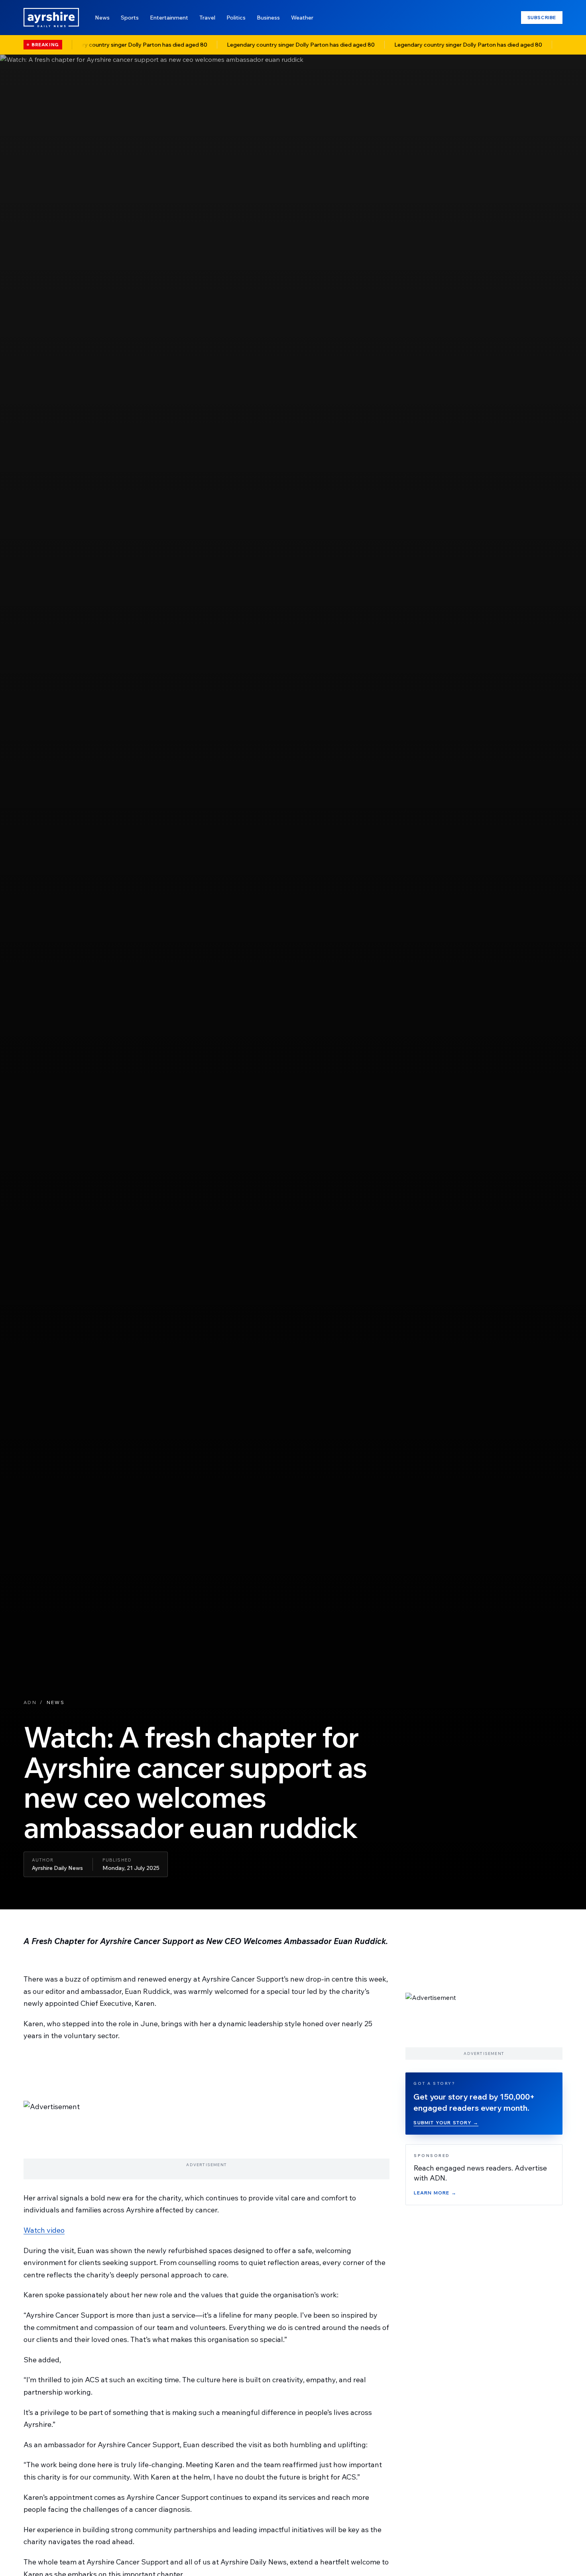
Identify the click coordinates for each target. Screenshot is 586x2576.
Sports (130, 18)
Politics (236, 18)
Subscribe (542, 17)
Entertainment (169, 18)
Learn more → (435, 2192)
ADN (30, 1702)
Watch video (44, 2230)
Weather (302, 18)
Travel (207, 18)
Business (268, 18)
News (102, 18)
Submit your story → (446, 2122)
